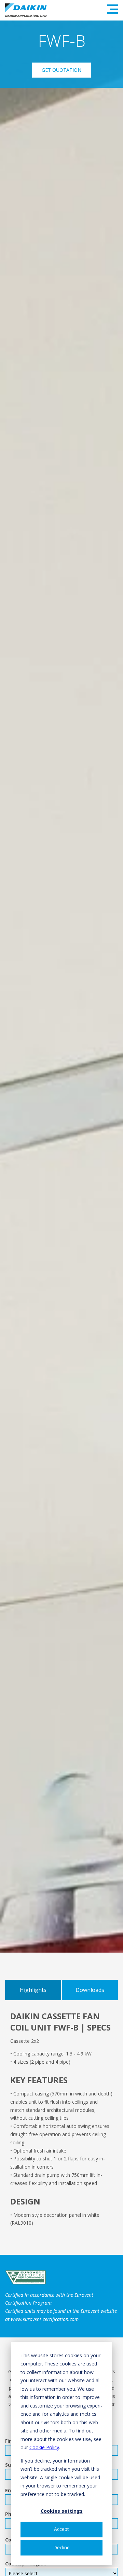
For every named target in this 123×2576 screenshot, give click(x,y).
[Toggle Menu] (112, 9)
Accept (61, 2529)
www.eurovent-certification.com (45, 2319)
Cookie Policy (44, 2447)
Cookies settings (62, 2511)
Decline (61, 2547)
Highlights (33, 1990)
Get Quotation (61, 70)
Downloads (90, 1990)
